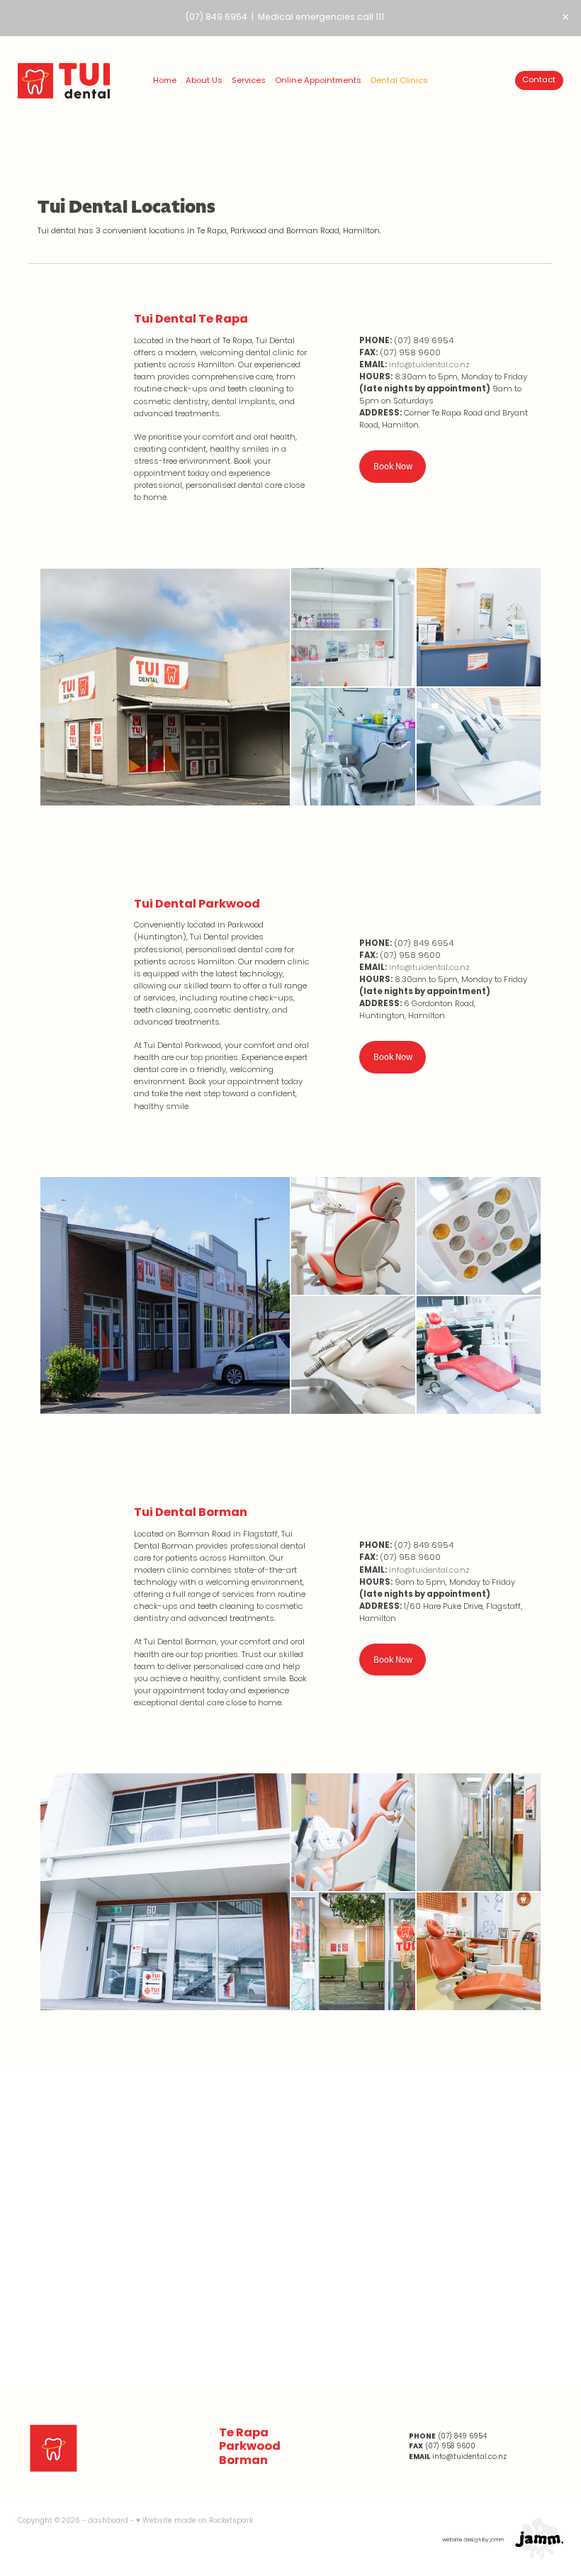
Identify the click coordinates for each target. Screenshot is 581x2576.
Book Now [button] (393, 466)
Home (165, 81)
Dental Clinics (399, 81)
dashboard (108, 2521)
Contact (539, 80)
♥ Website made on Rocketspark (194, 2521)
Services (249, 81)
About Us (204, 81)
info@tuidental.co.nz (429, 365)
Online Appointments (318, 81)
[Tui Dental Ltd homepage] (72, 81)
